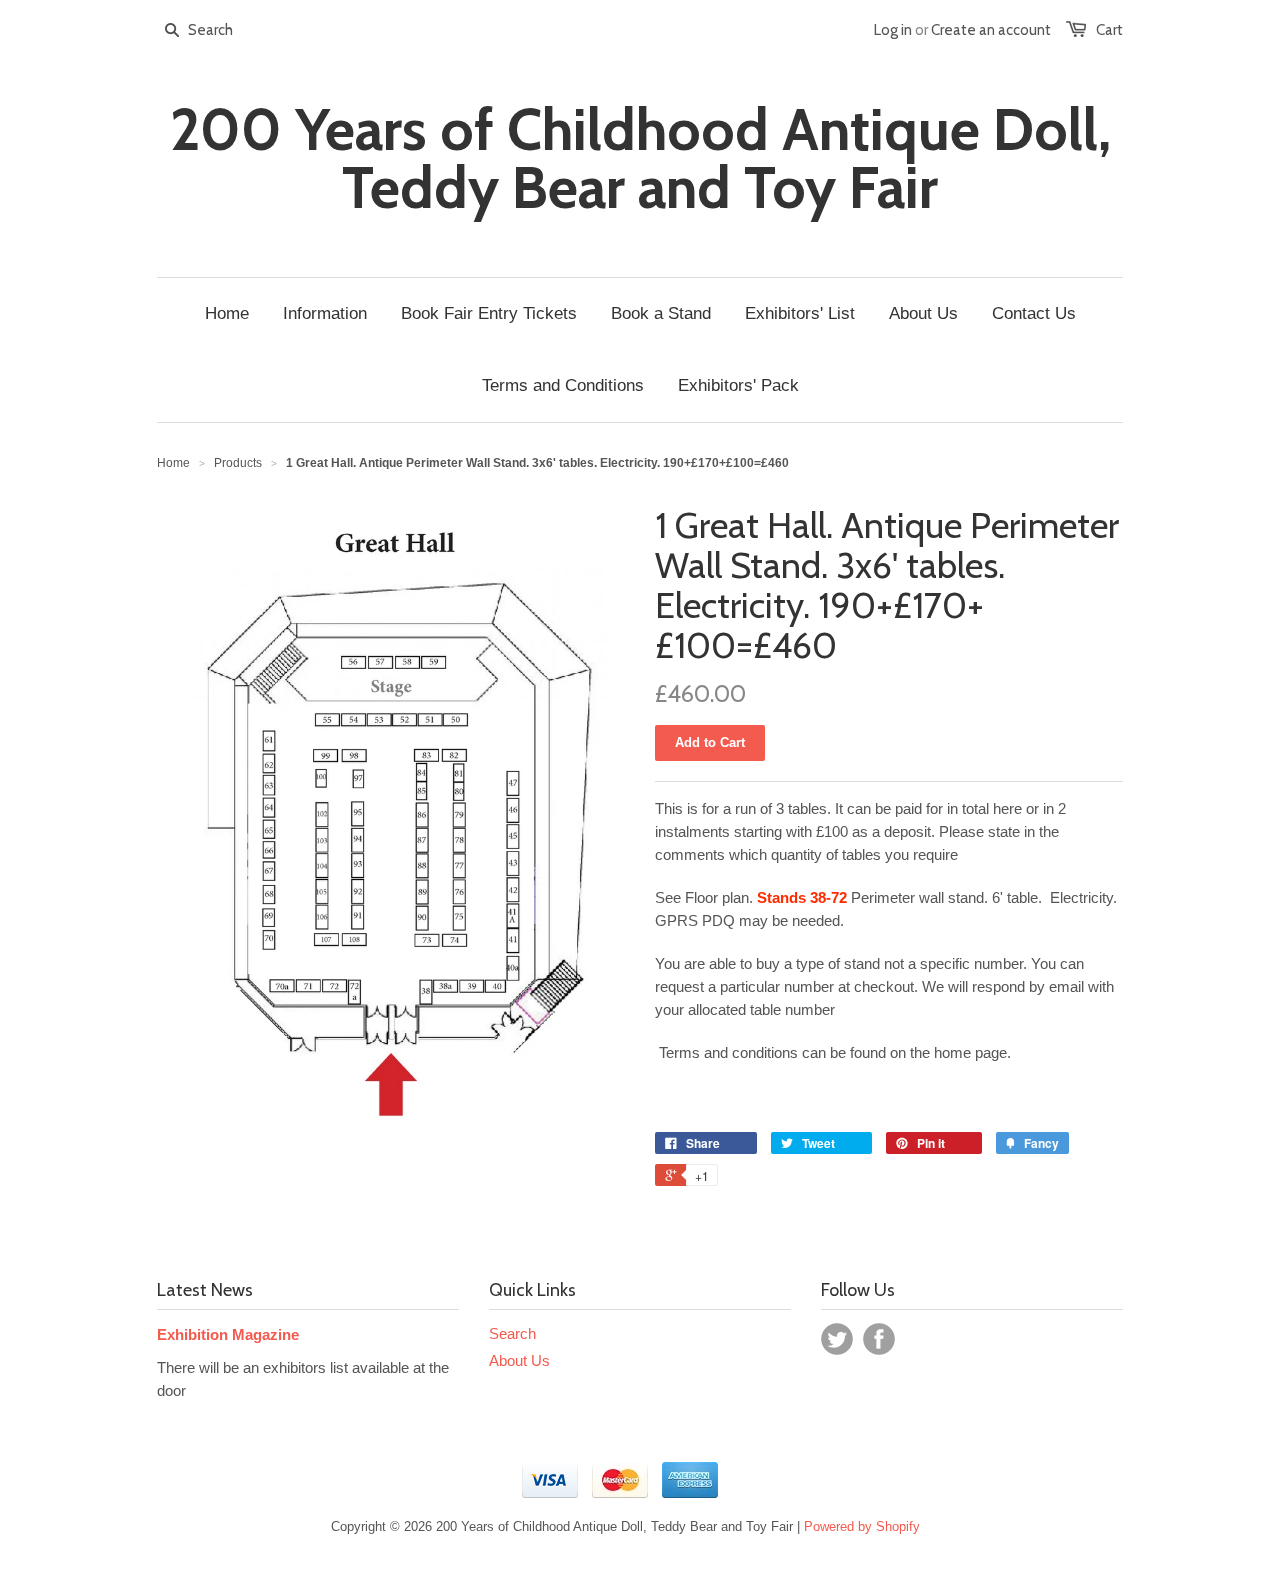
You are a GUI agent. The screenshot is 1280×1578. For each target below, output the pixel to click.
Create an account (991, 30)
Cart (1109, 30)
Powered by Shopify (862, 1526)
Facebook (879, 1339)
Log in (893, 30)
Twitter (837, 1339)
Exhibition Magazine (228, 1334)
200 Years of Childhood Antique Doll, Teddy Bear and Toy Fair (640, 159)
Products (238, 463)
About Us (519, 1360)
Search (512, 1333)
